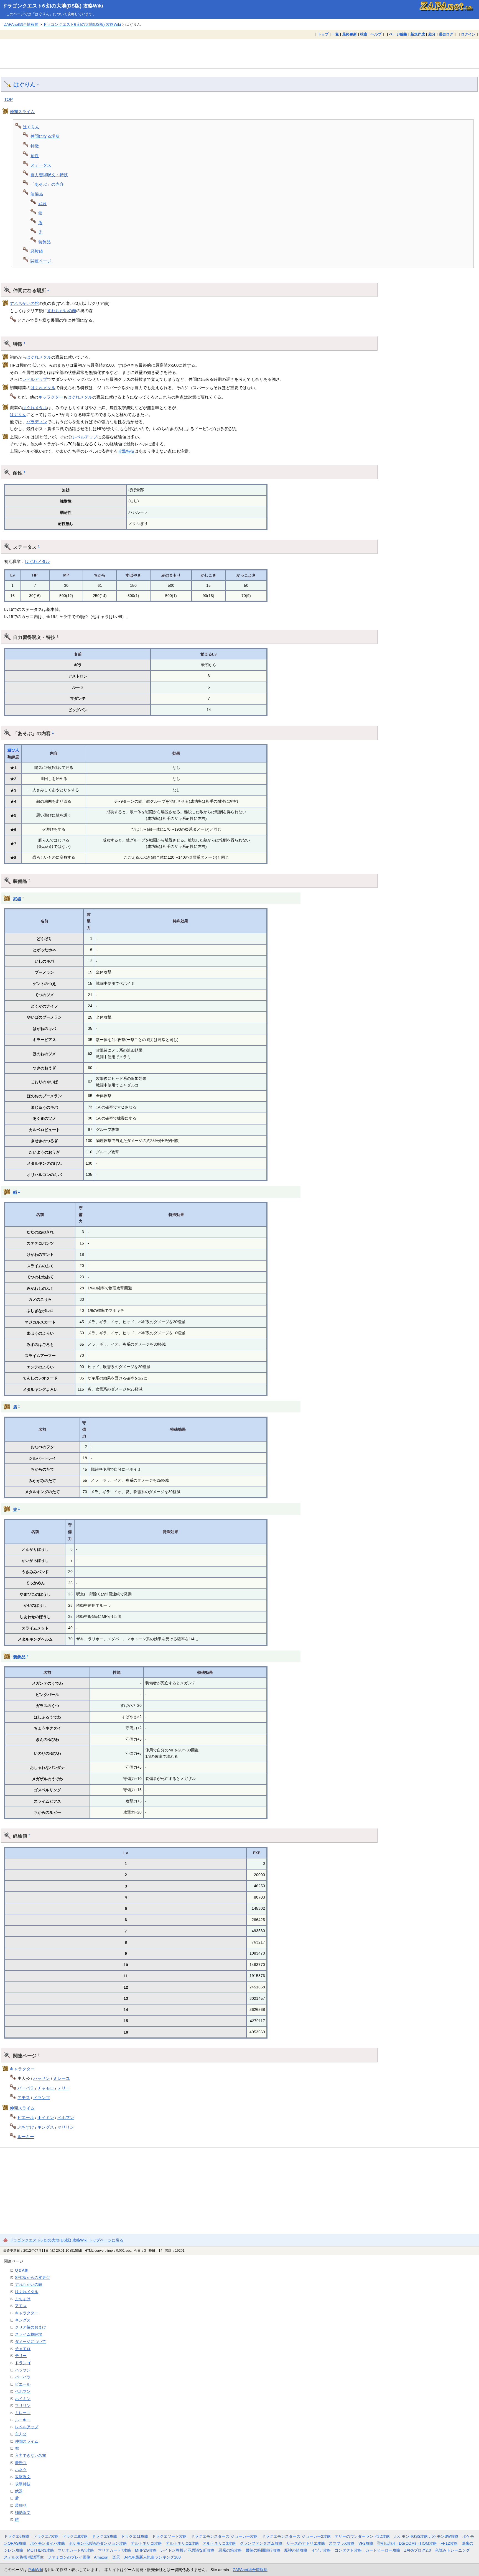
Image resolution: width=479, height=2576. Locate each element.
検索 (364, 34)
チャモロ (46, 2088)
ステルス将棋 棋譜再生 (24, 2557)
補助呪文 (23, 2513)
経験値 (37, 251)
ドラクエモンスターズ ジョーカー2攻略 (296, 2536)
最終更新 (350, 34)
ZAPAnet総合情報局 (21, 24)
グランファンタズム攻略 (261, 2543)
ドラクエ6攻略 (17, 2536)
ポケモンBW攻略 (444, 2536)
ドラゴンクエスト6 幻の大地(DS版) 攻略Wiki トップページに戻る (66, 2240)
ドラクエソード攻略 (169, 2536)
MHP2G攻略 (146, 2550)
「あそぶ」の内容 (47, 184)
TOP (8, 99)
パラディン (37, 422)
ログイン (468, 34)
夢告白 (21, 2463)
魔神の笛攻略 (296, 2550)
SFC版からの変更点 (32, 2277)
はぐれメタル (39, 357)
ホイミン (46, 2117)
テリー (64, 2088)
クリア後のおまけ (30, 2327)
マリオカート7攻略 (114, 2550)
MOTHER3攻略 (41, 2550)
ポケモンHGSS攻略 (411, 2536)
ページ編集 (398, 34)
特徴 (35, 146)
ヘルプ (376, 34)
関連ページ (41, 261)
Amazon (101, 2557)
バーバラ (26, 2088)
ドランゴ (42, 2097)
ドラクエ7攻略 (46, 2536)
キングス (46, 2127)
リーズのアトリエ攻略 (306, 2543)
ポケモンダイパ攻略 (48, 2543)
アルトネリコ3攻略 (219, 2543)
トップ (323, 34)
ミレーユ (62, 2078)
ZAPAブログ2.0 (418, 2550)
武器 (42, 204)
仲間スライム (22, 112)
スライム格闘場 (29, 2334)
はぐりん (24, 85)
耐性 (35, 156)
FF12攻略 (449, 2543)
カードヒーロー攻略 (383, 2550)
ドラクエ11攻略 (135, 2536)
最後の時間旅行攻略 (263, 2550)
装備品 (37, 194)
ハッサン (42, 2078)
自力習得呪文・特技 (49, 175)
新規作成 (418, 34)
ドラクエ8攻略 (75, 2536)
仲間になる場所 (45, 136)
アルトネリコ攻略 (146, 2543)
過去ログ (446, 34)
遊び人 (13, 750)
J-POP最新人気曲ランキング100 (152, 2557)
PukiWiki (36, 2570)
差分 (432, 34)
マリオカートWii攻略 (76, 2550)
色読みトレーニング (452, 2550)
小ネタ (21, 2470)
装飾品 (44, 242)
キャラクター (51, 397)
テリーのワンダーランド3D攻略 (362, 2536)
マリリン (66, 2127)
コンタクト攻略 (348, 2550)
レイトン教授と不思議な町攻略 (187, 2550)
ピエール (26, 2117)
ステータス (41, 165)
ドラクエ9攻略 (105, 2536)
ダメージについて (30, 2342)
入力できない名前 (30, 2455)
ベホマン (66, 2117)
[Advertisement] (239, 54)
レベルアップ (35, 379)
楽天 (116, 2557)
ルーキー (26, 2137)
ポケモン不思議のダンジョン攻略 (98, 2543)
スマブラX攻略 (342, 2543)
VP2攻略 (366, 2543)
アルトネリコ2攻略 (182, 2543)
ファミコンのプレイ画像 (69, 2557)
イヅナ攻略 (321, 2550)
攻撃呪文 (23, 2477)
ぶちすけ (26, 2127)
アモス (24, 2097)
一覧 (335, 34)
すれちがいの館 (24, 303)
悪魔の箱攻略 (230, 2550)
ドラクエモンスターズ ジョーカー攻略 (224, 2536)
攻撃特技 (126, 451)
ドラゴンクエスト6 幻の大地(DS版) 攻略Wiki (53, 6)
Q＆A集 (22, 2270)
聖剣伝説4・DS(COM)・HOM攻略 (407, 2543)
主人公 (21, 2434)
